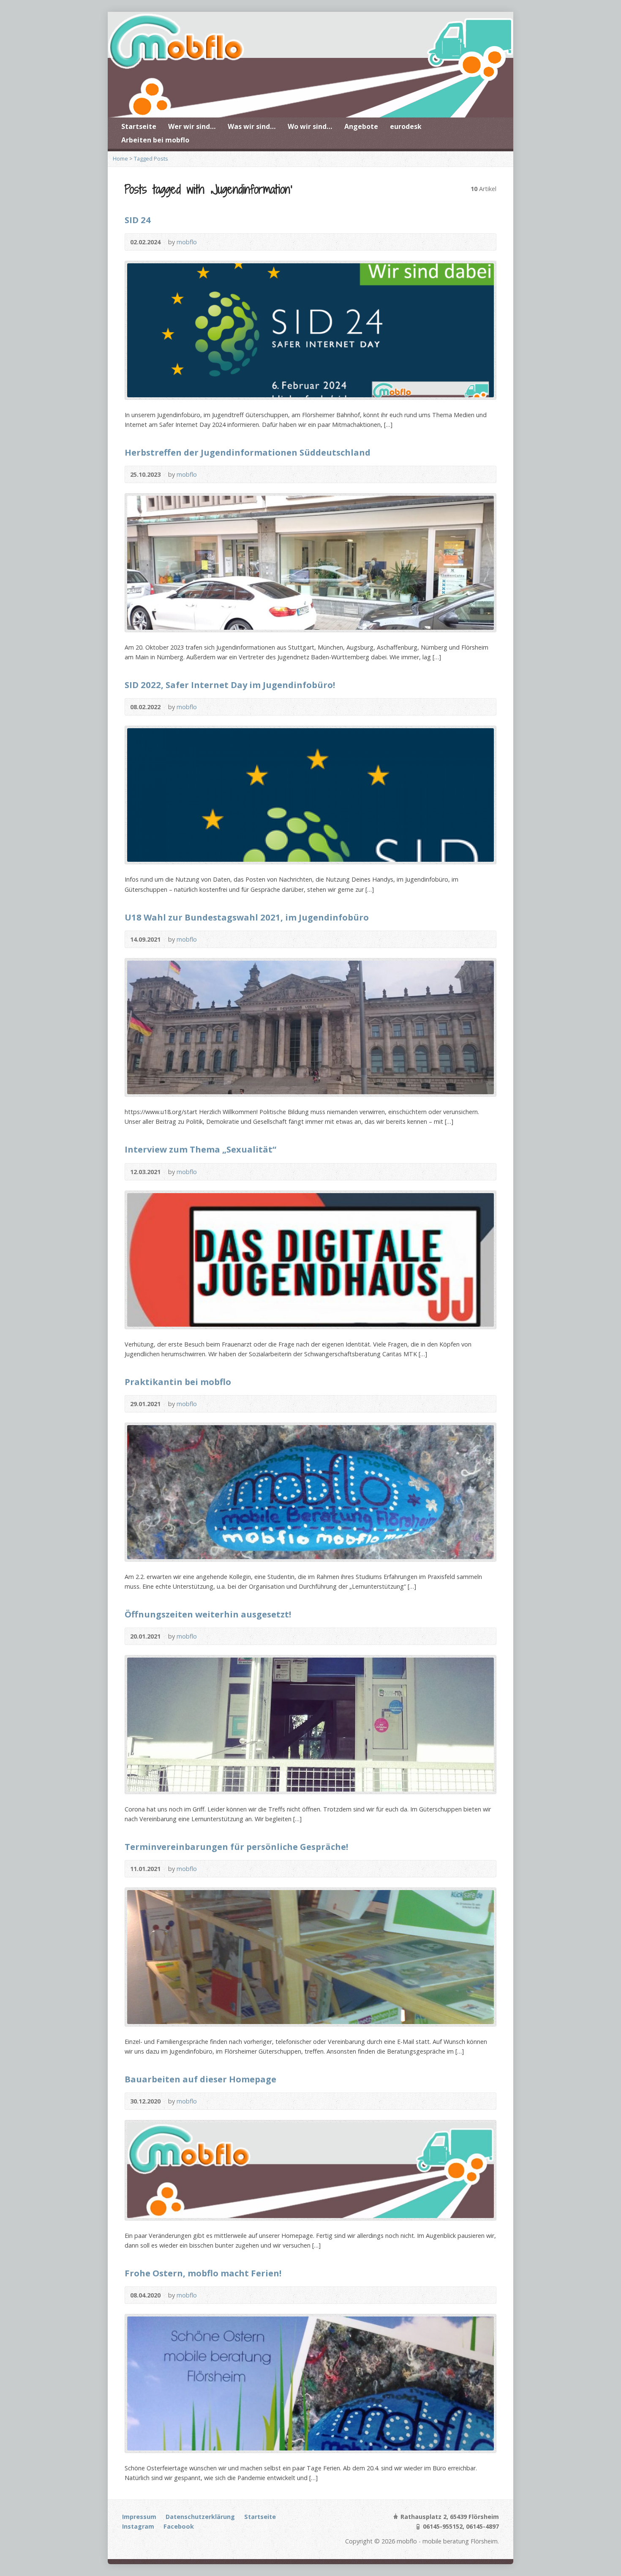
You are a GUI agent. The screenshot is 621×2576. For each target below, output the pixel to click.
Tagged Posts (151, 158)
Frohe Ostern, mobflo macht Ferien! (203, 2273)
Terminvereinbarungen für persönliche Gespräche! (236, 1847)
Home (120, 158)
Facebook (179, 2526)
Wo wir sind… (310, 126)
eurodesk (406, 126)
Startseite (139, 126)
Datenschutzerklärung (200, 2517)
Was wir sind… (252, 126)
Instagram (138, 2526)
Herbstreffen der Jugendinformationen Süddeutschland (248, 452)
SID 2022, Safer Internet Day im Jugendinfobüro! (230, 685)
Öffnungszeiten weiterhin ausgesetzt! (208, 1614)
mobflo (187, 242)
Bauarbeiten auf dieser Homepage (200, 2079)
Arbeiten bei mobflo (155, 140)
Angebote (361, 126)
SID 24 (138, 220)
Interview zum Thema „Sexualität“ (200, 1149)
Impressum (139, 2517)
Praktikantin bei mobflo (178, 1382)
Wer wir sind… (192, 126)
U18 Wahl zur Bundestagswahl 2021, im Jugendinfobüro (247, 917)
